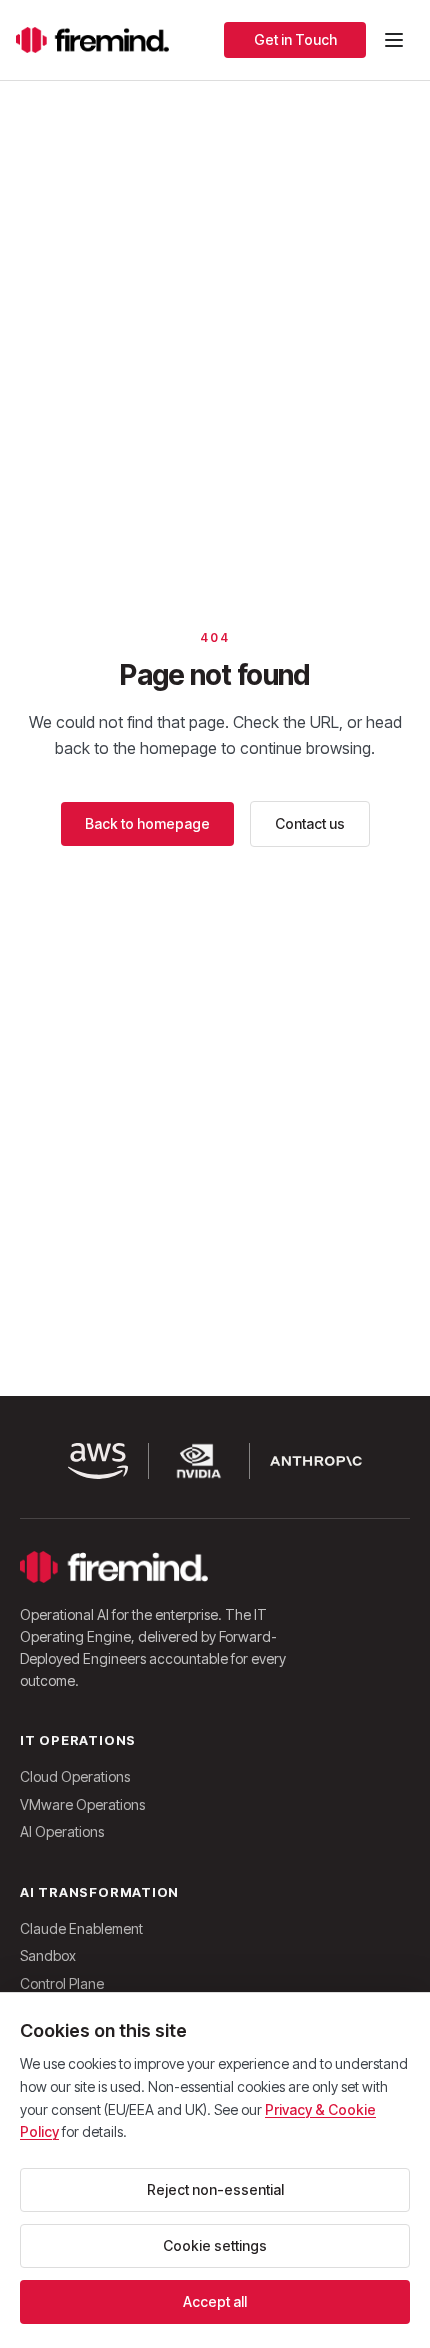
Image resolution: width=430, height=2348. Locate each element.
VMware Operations (82, 1804)
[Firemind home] (92, 40)
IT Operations (78, 1740)
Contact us (310, 823)
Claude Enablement (81, 1928)
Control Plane (62, 1983)
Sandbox (48, 1955)
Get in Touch (295, 39)
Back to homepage (147, 823)
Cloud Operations (75, 1776)
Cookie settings (215, 2245)
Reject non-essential (215, 2189)
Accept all (215, 2301)
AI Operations (62, 1831)
